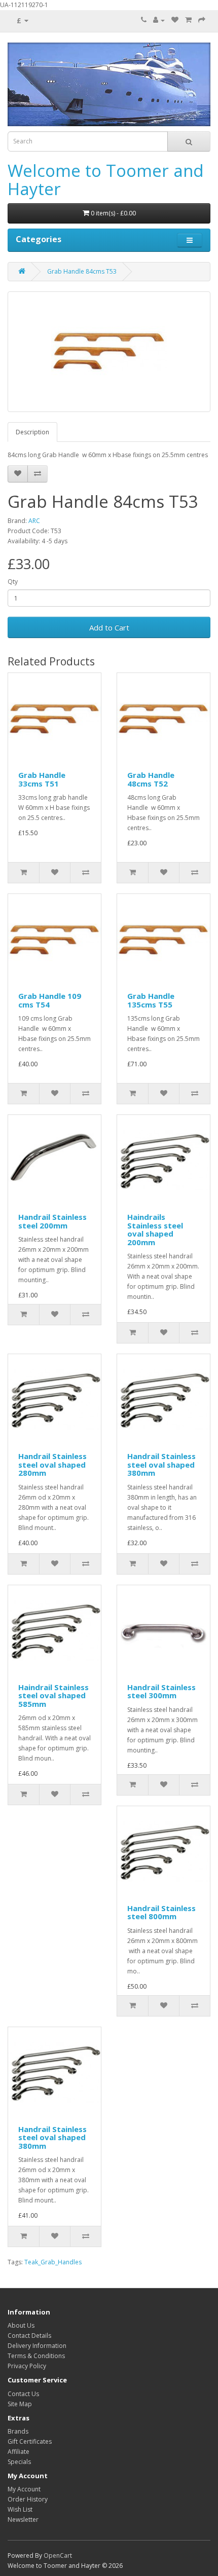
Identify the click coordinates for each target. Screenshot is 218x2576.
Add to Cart (109, 627)
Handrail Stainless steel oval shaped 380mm (161, 1464)
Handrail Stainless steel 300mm (161, 1691)
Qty (13, 582)
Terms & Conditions (36, 2356)
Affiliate (19, 2452)
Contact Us (23, 2394)
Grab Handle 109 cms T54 (50, 1000)
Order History (28, 2499)
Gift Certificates (30, 2441)
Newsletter (23, 2519)
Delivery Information (37, 2346)
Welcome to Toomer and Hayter (106, 180)
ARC (34, 521)
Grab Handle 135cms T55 (151, 1000)
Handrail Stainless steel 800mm (161, 1912)
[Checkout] (202, 20)
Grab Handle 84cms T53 (82, 271)
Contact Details (29, 2336)
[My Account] (159, 20)
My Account (24, 2489)
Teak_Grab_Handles (53, 2262)
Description (32, 432)
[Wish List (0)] (175, 20)
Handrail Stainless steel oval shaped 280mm (52, 1464)
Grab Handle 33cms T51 (42, 779)
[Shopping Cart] (188, 20)
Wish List (20, 2509)
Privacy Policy (27, 2366)
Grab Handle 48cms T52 (151, 779)
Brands (18, 2431)
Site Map (20, 2404)
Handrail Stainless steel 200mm (52, 1221)
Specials (19, 2462)
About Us (21, 2325)
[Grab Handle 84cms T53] (109, 352)
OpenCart (58, 2555)
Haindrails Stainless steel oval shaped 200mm (155, 1229)
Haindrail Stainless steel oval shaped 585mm (53, 1695)
